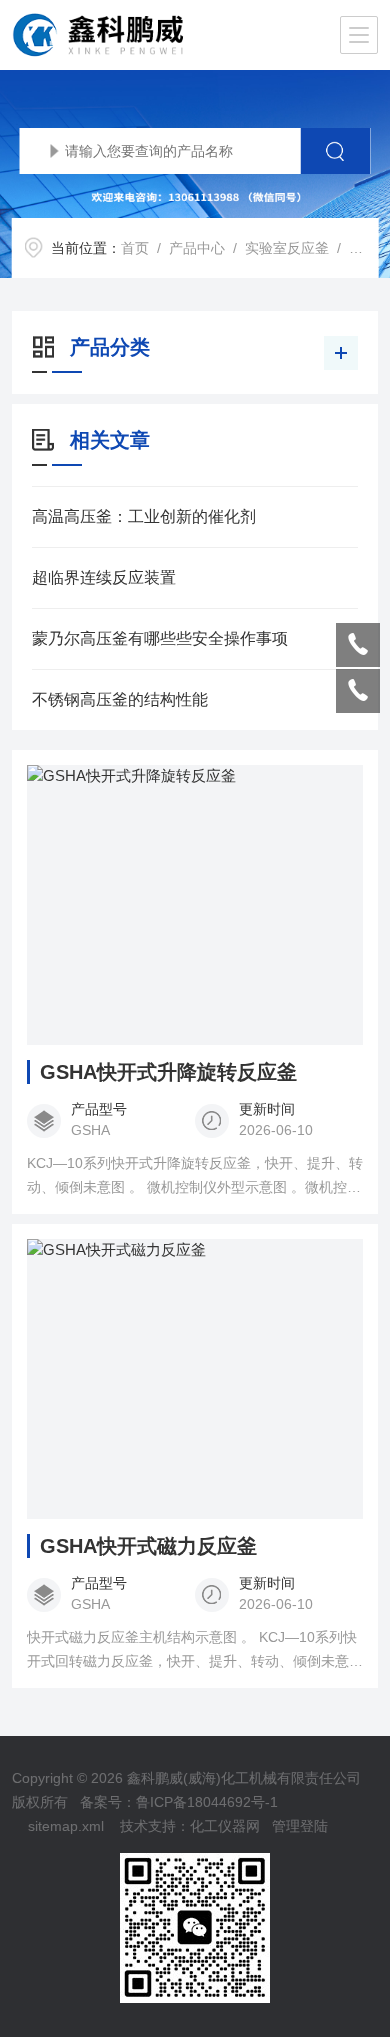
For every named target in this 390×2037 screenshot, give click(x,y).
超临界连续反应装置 (104, 577)
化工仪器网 (225, 1826)
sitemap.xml (66, 1826)
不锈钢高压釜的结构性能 (120, 699)
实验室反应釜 (287, 248)
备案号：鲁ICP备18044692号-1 (179, 1802)
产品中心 (197, 248)
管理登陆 (300, 1826)
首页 (135, 248)
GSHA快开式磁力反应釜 (148, 1546)
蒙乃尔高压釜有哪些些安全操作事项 (160, 638)
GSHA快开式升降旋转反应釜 (168, 1072)
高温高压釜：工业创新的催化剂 (144, 516)
